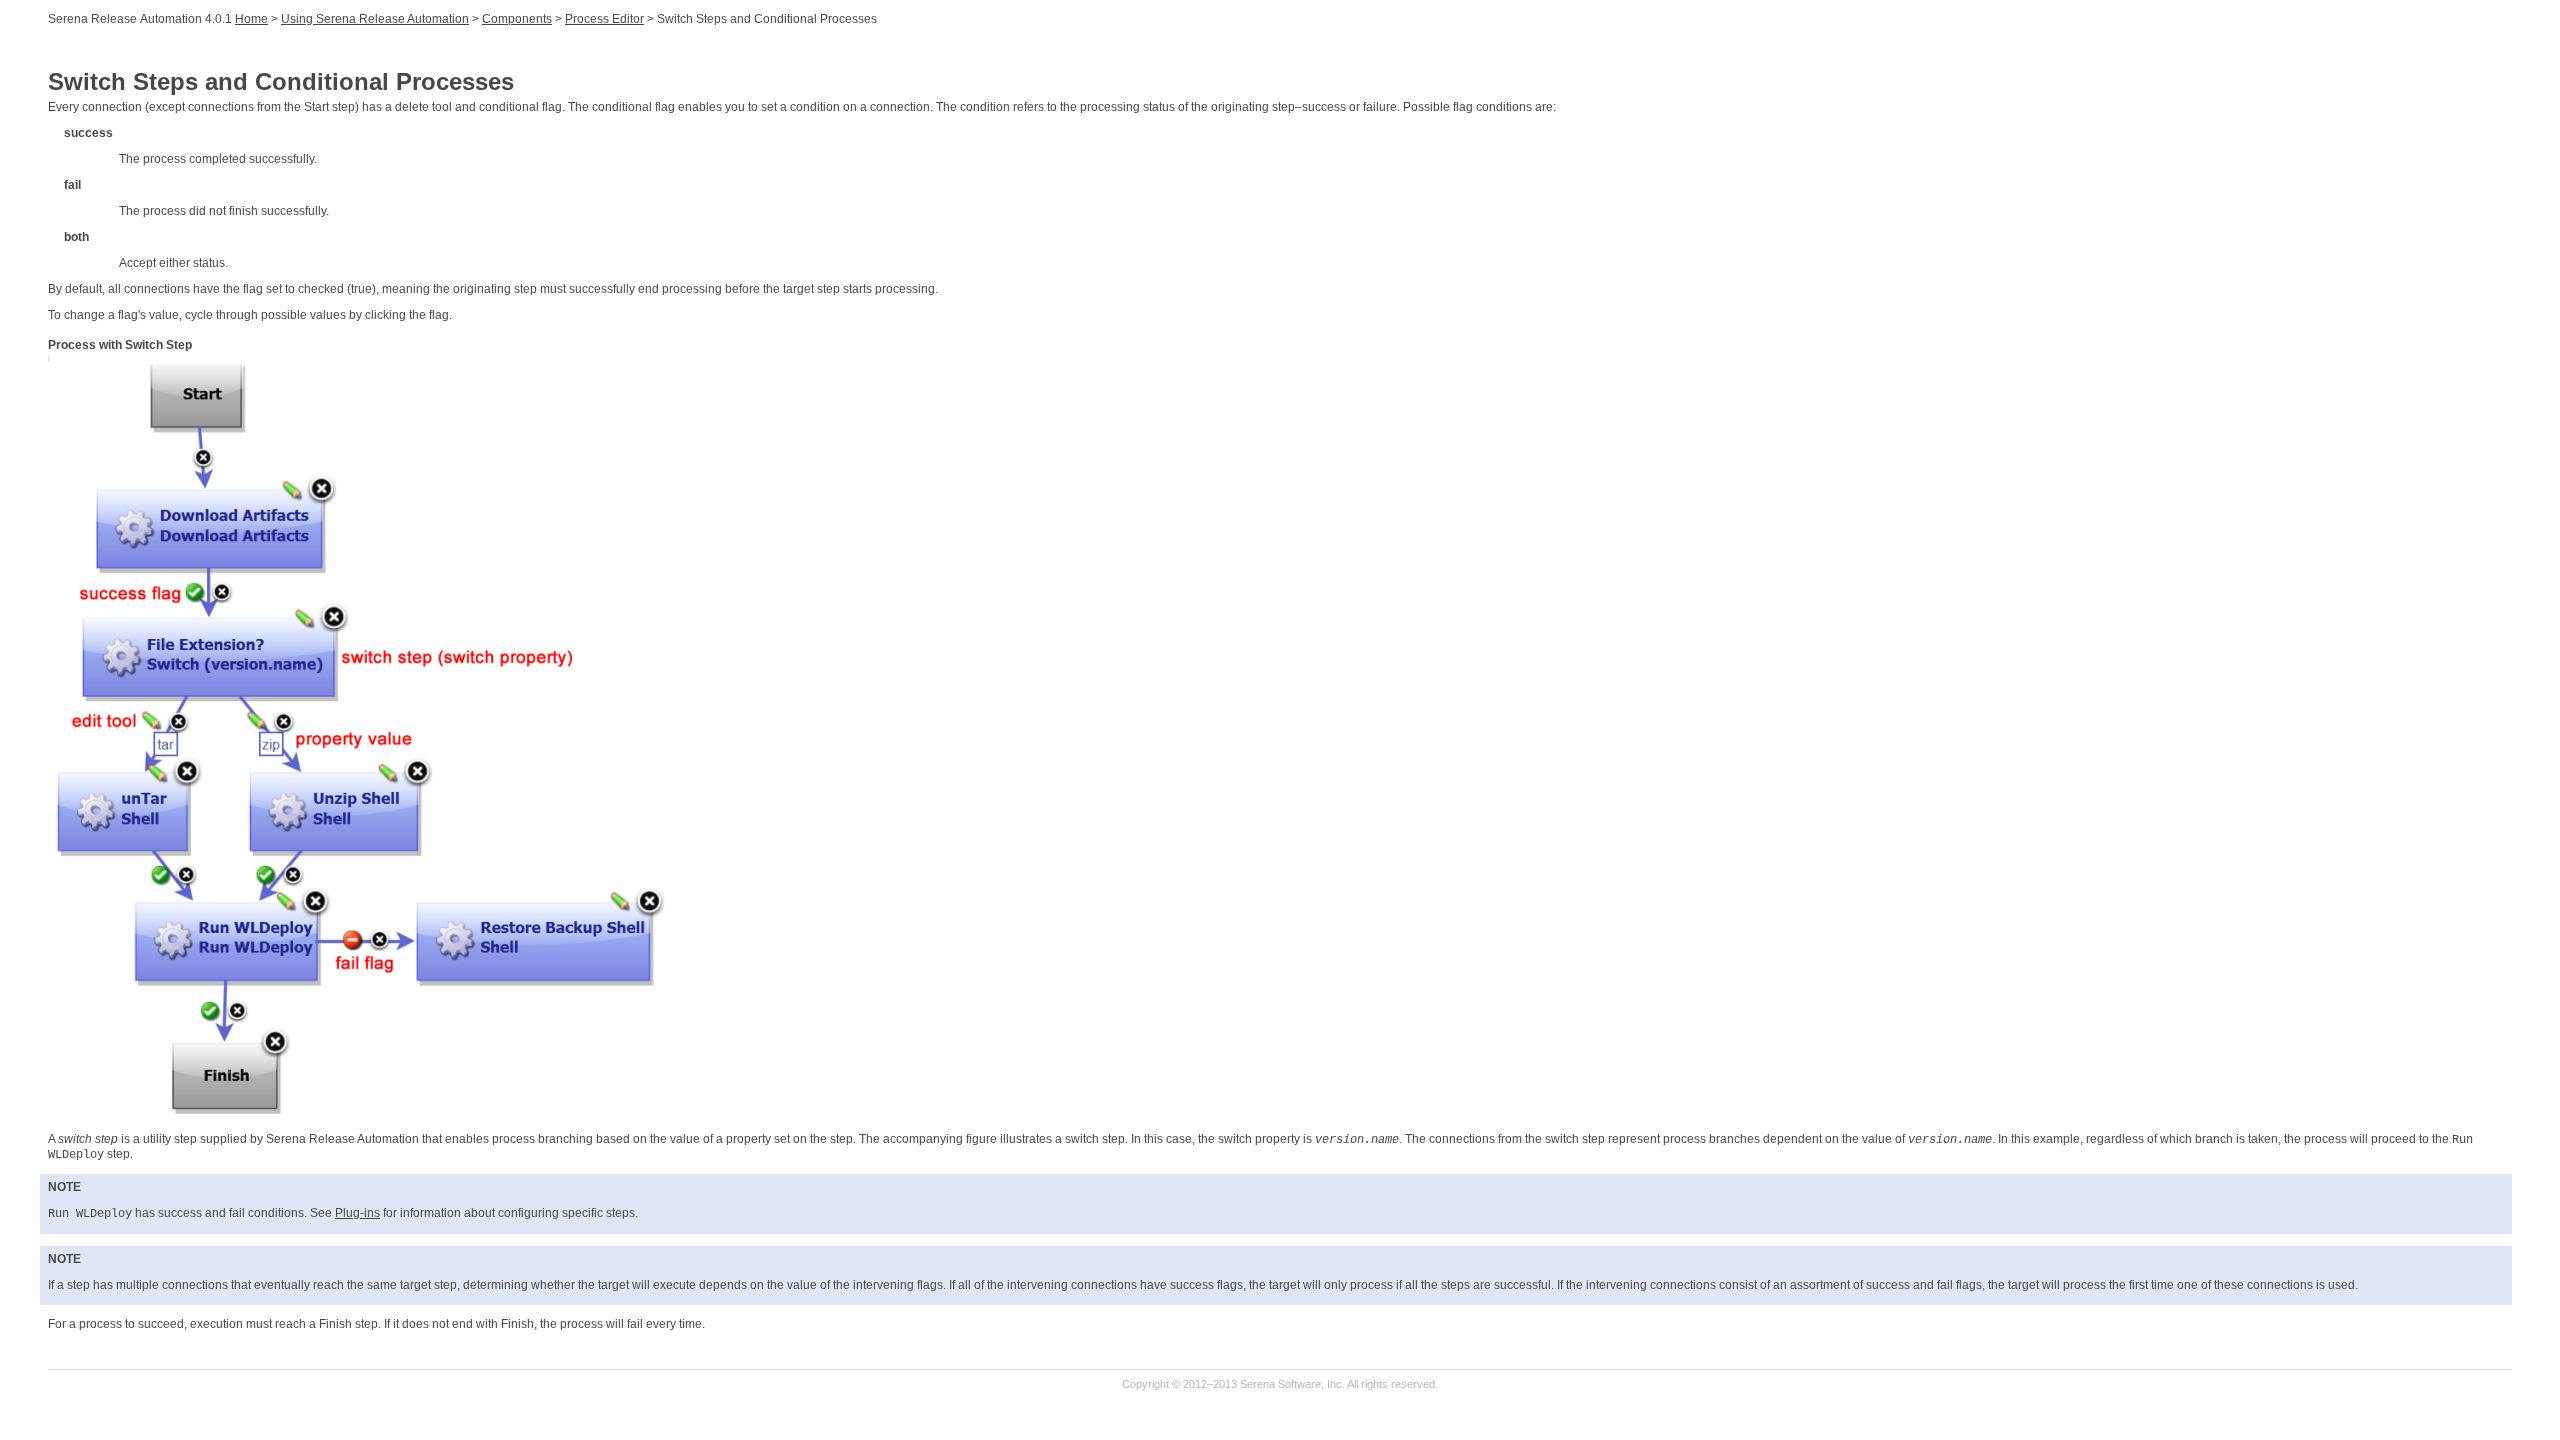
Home (251, 19)
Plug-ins (357, 1213)
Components (517, 19)
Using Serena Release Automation (375, 19)
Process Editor (604, 19)
